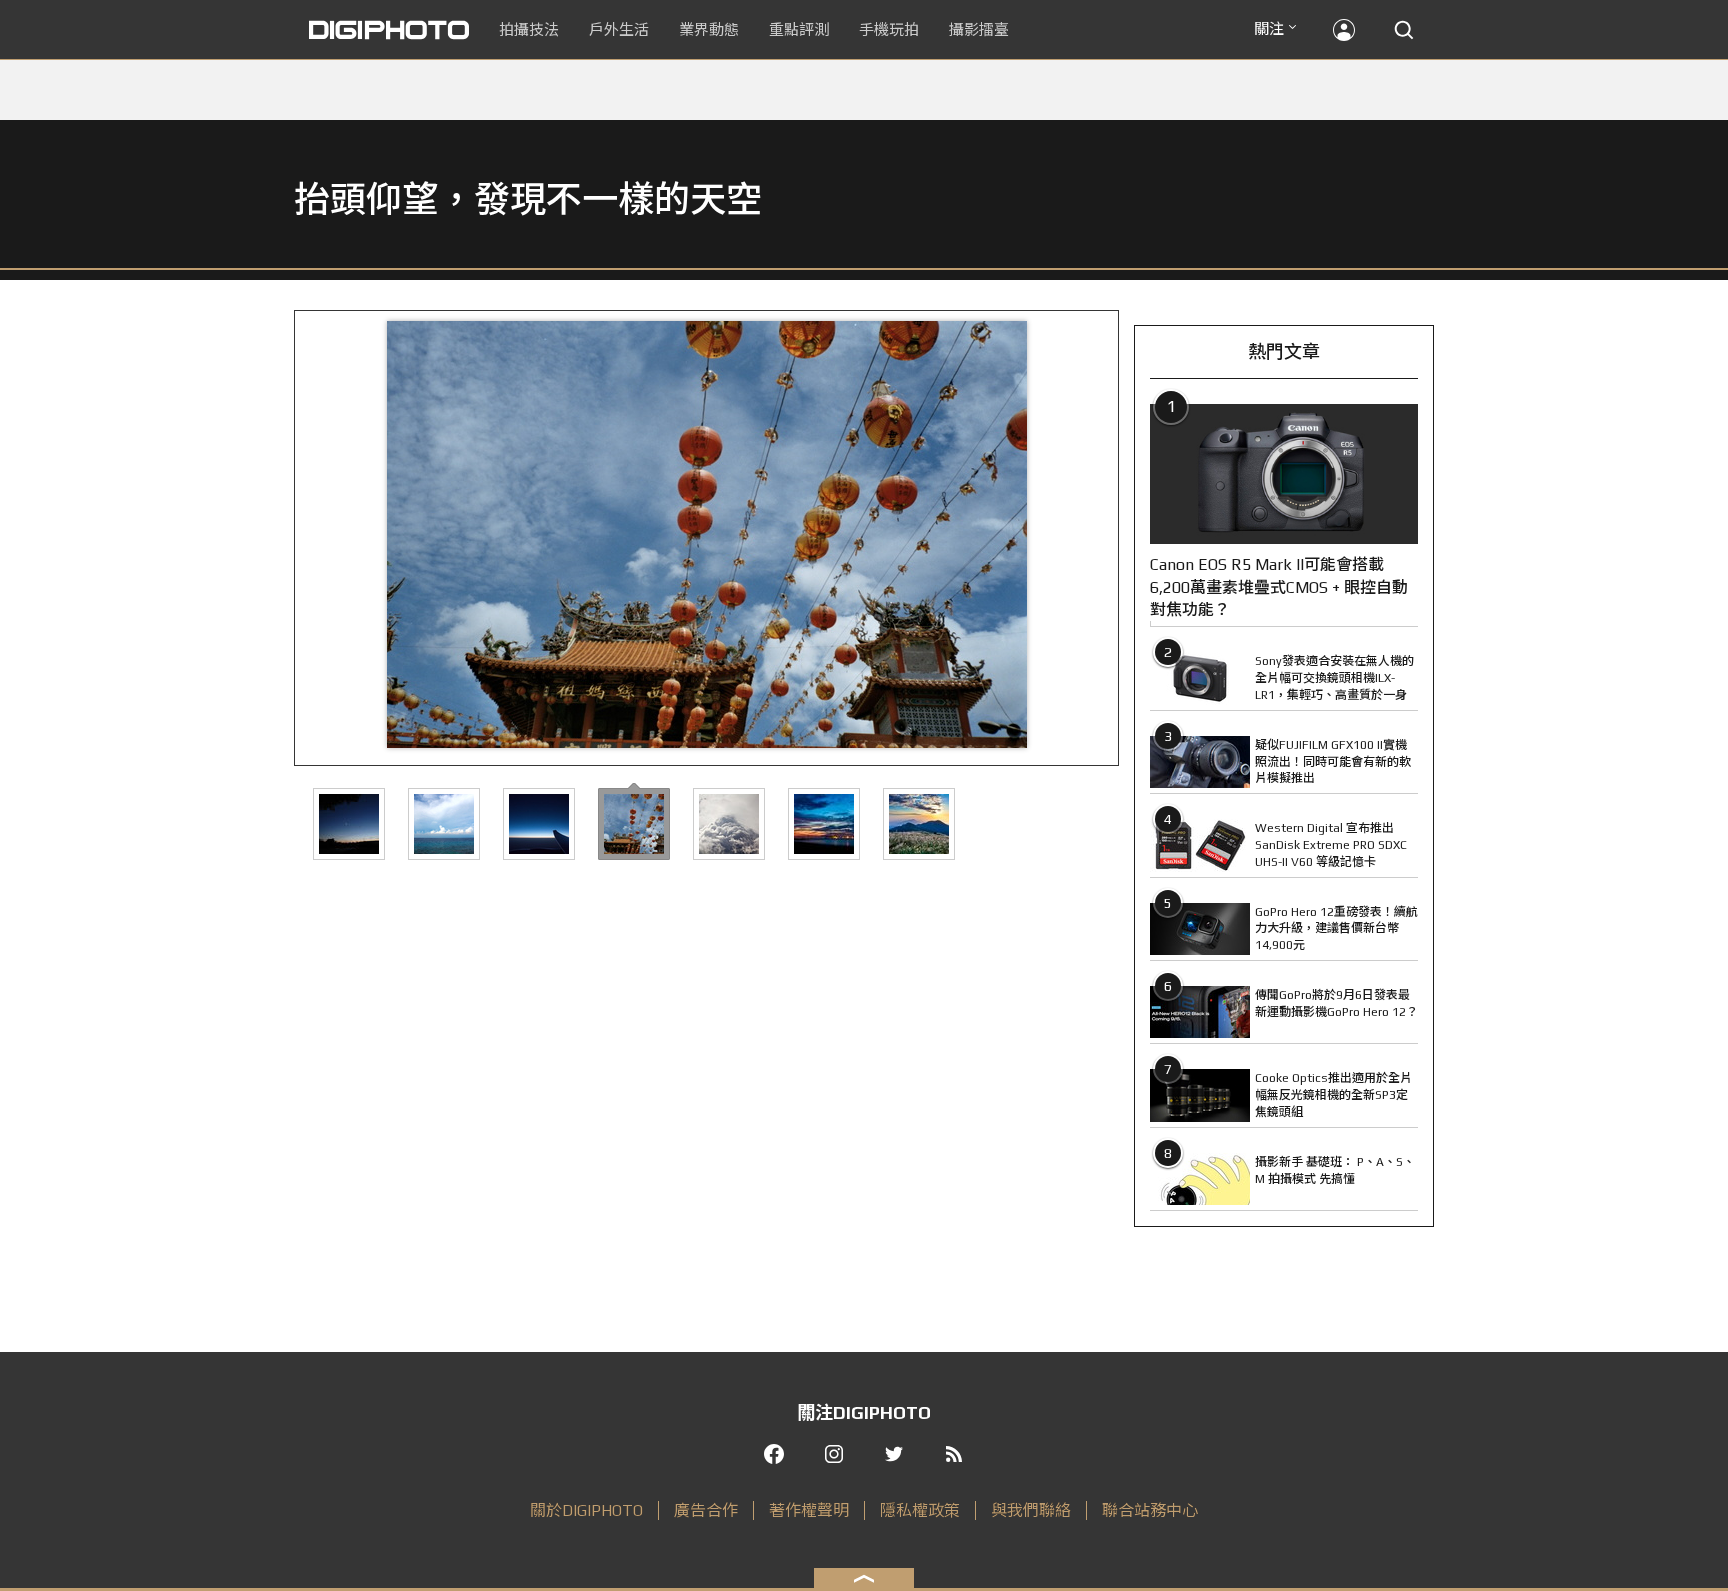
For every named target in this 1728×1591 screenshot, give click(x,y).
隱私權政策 (920, 1510)
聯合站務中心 (1150, 1510)
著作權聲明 (809, 1510)
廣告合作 (706, 1510)
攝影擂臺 (979, 29)
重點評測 (799, 29)
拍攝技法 (529, 29)
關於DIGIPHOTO (586, 1510)
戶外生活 (619, 29)
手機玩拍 (889, 29)
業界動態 (709, 29)
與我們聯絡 (1031, 1510)
